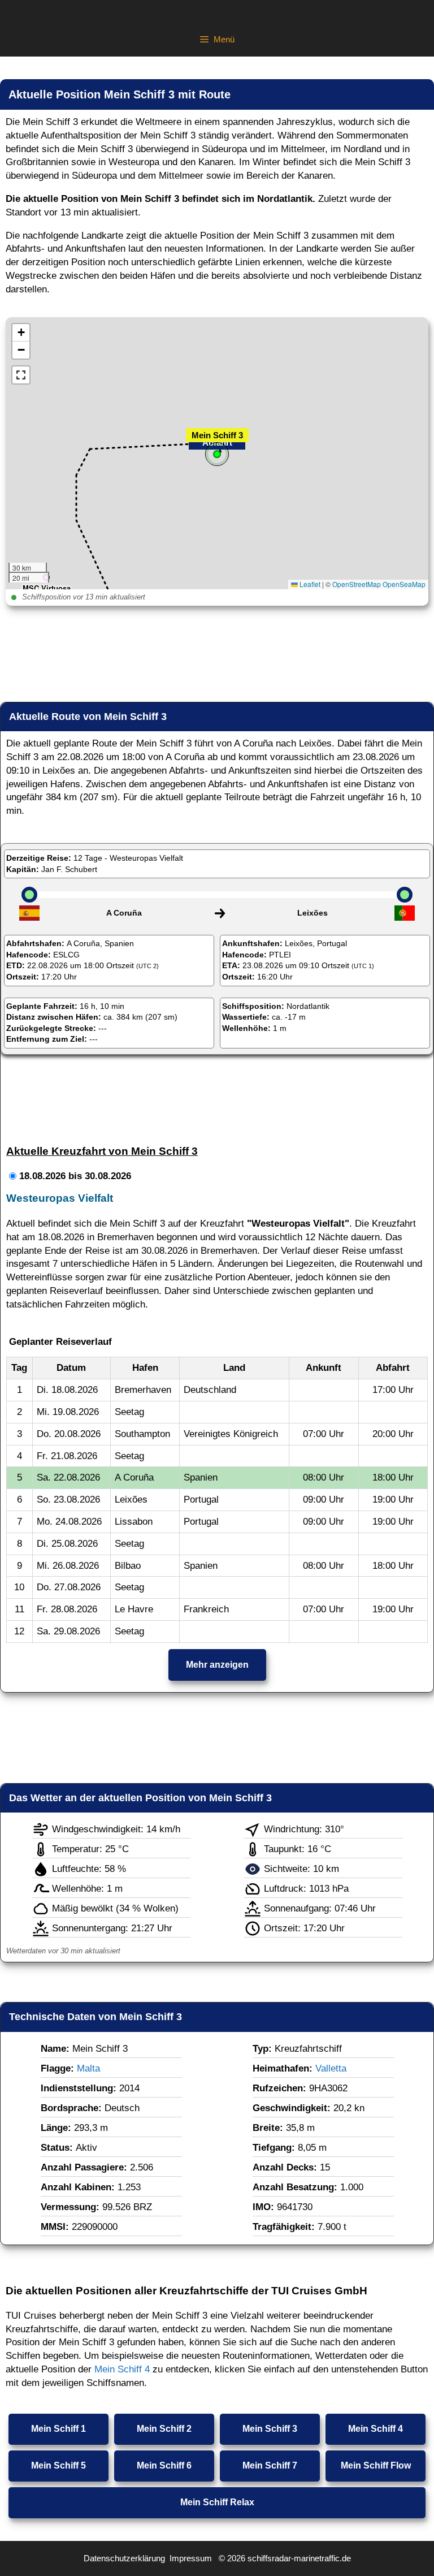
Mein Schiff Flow (376, 2465)
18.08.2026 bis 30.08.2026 (75, 1176)
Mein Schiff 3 (270, 2429)
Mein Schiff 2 (164, 2429)
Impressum (191, 2558)
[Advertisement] (217, 657)
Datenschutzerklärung (124, 2558)
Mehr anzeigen (217, 1665)
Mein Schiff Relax (217, 2502)
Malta (88, 2068)
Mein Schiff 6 (164, 2465)
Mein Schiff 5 (58, 2465)
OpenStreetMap (357, 584)
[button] (217, 448)
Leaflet (309, 584)
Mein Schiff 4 (122, 2369)
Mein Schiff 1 (58, 2429)
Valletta (331, 2068)
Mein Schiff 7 (270, 2465)
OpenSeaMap (404, 584)
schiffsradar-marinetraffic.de (299, 2558)
